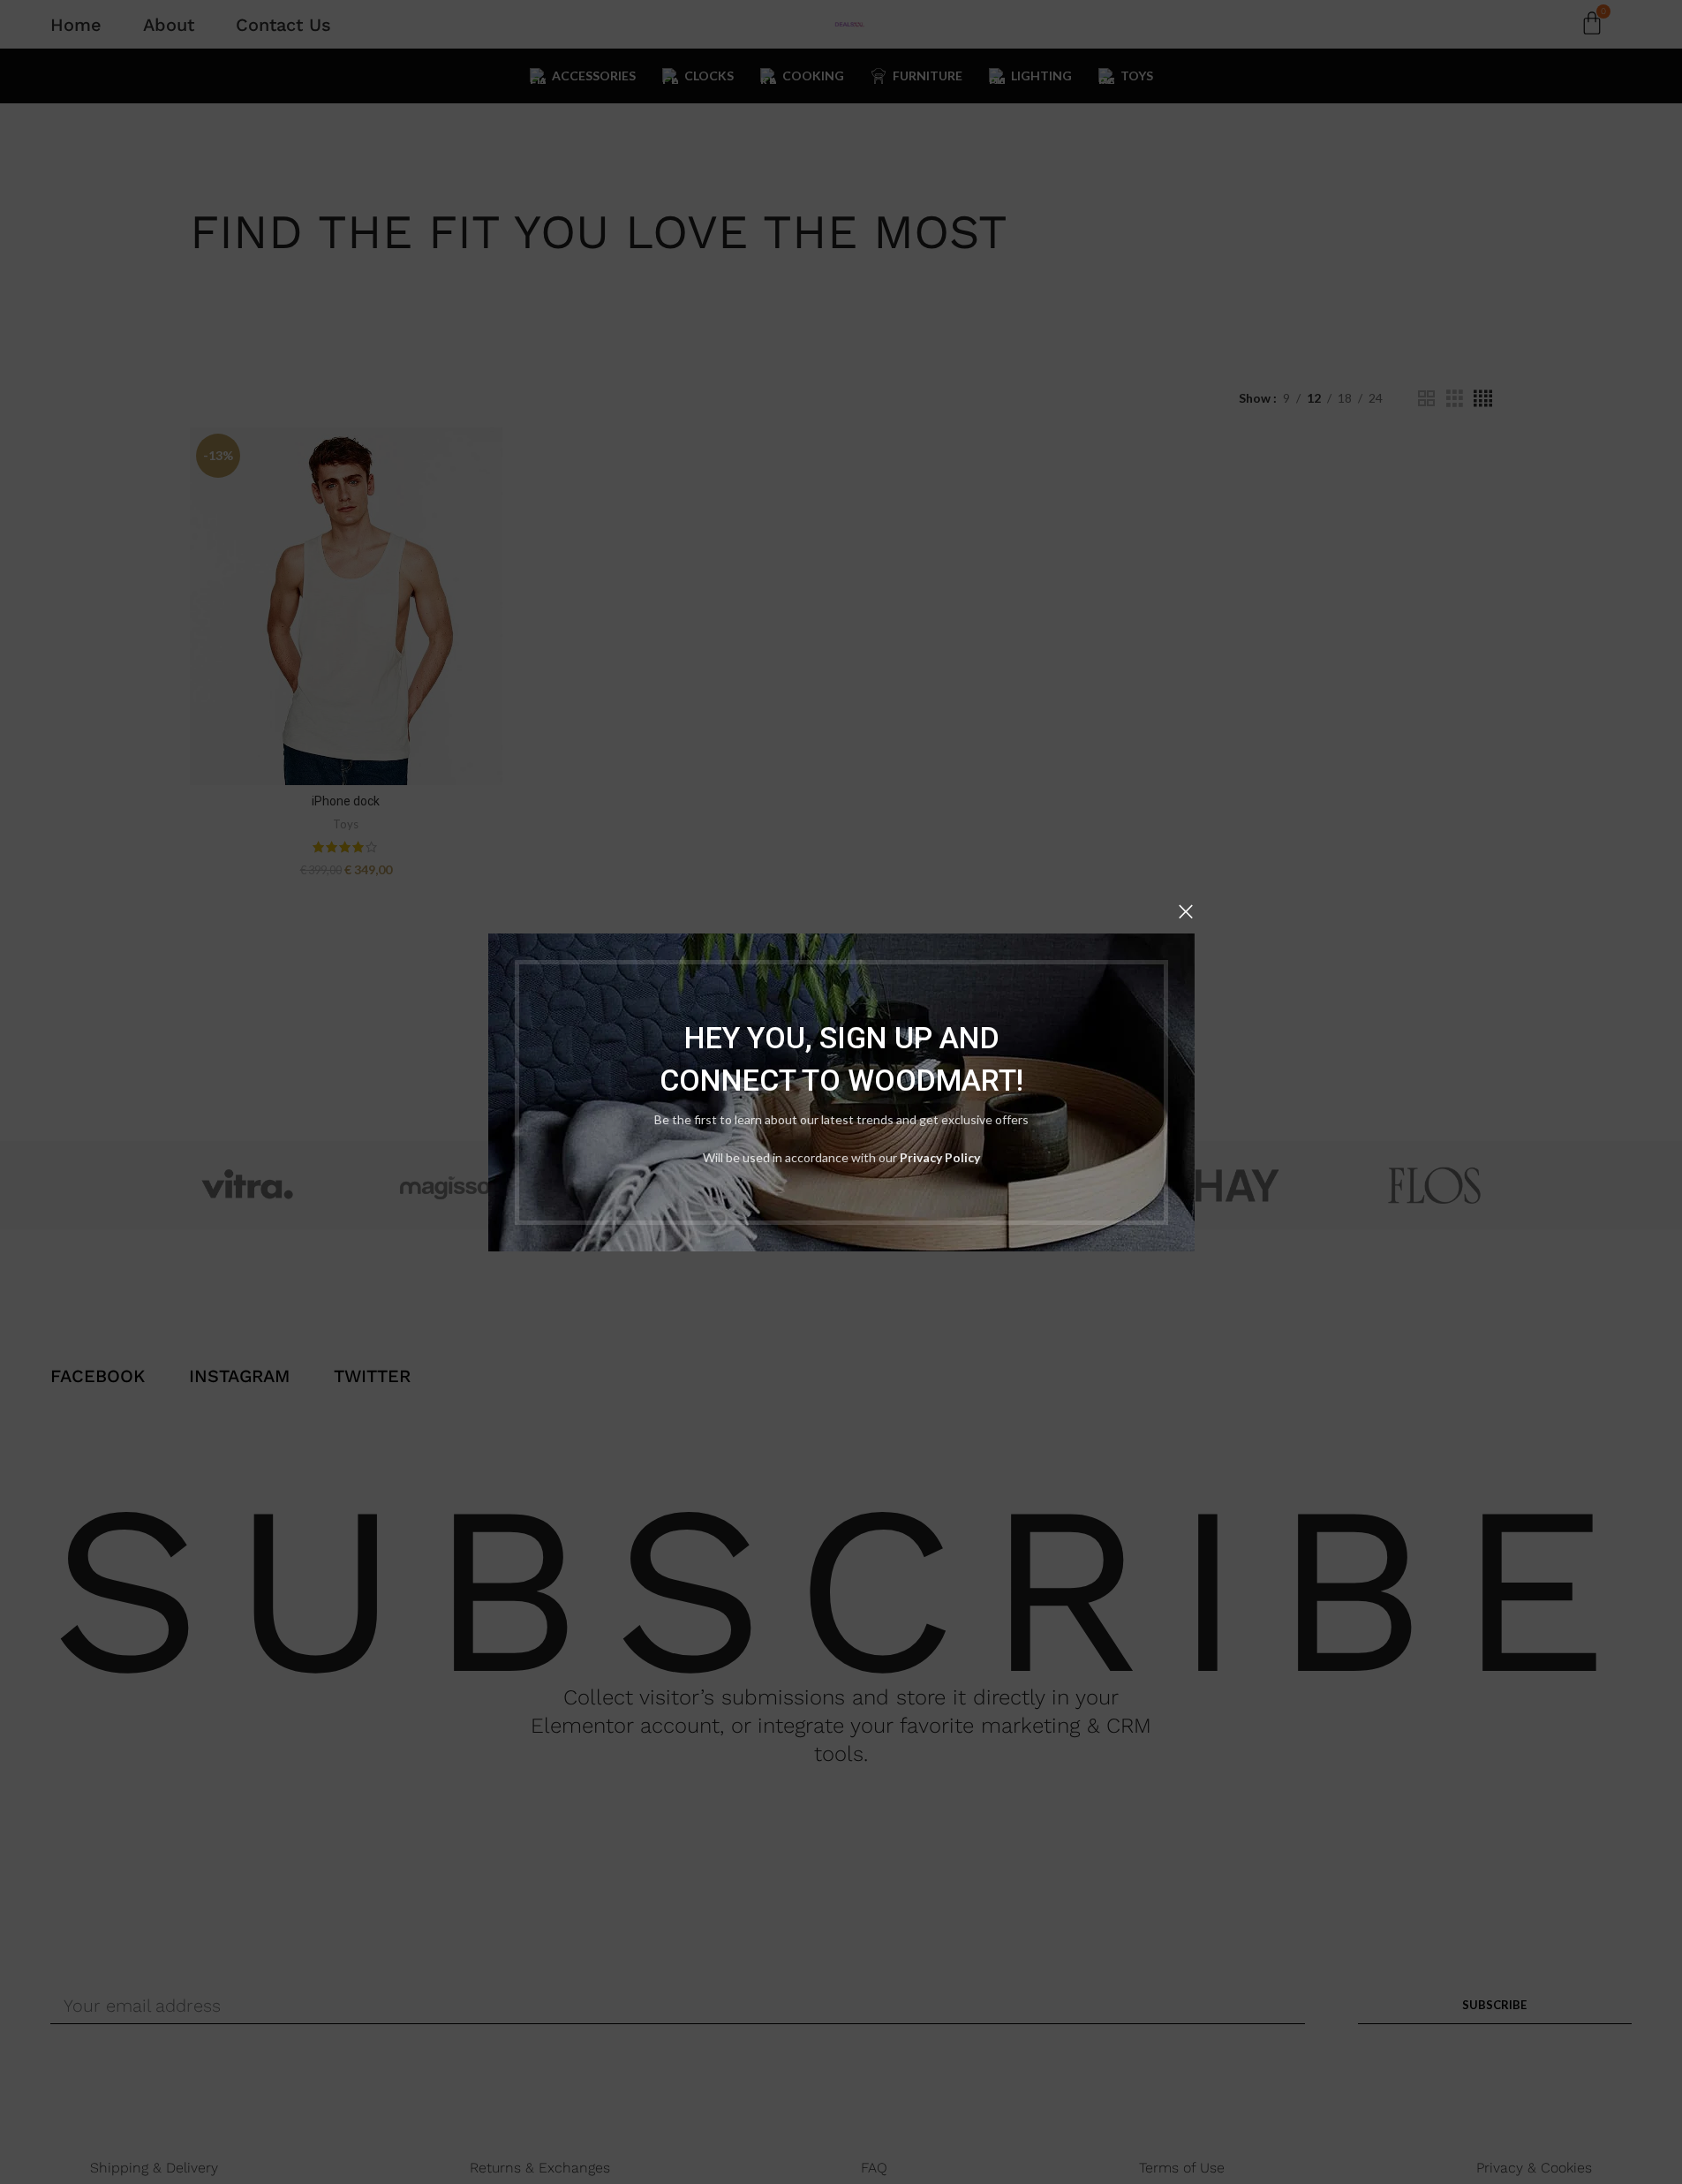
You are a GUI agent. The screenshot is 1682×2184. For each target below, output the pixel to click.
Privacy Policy (940, 1156)
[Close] (1186, 911)
